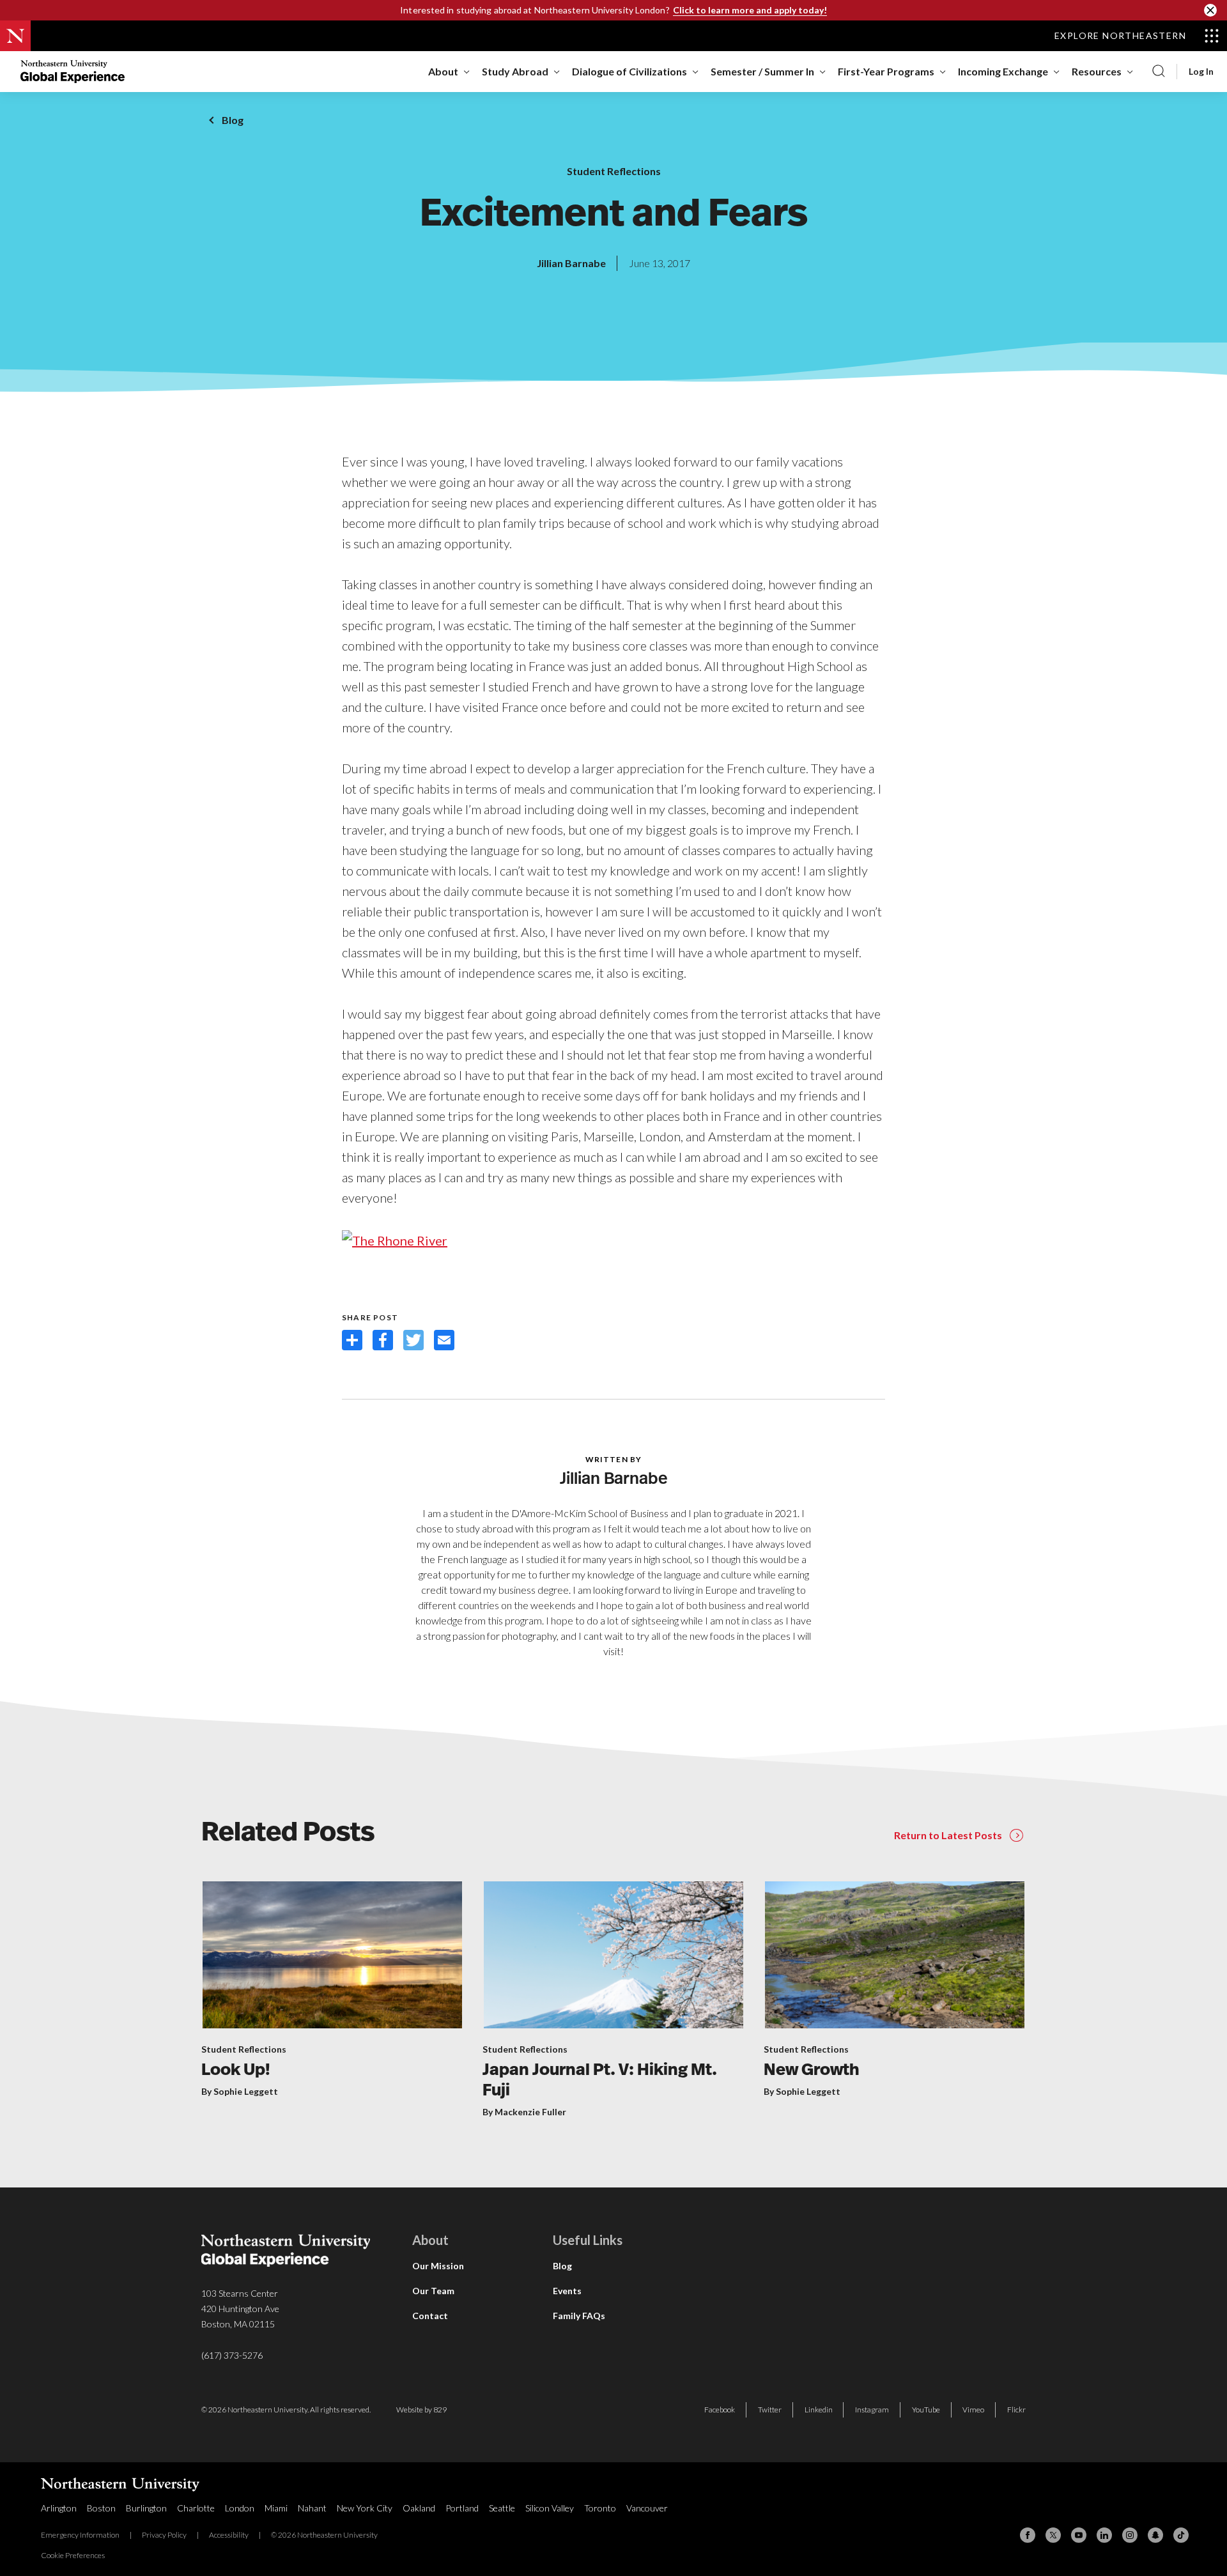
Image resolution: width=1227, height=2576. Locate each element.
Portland (462, 2508)
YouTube (926, 2410)
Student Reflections (614, 171)
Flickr (1016, 2410)
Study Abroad (515, 71)
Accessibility (229, 2535)
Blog (233, 120)
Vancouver (647, 2508)
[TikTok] (1181, 2535)
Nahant (312, 2508)
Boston (101, 2508)
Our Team (433, 2291)
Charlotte (196, 2508)
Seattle (502, 2508)
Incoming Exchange (1003, 71)
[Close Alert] (1210, 10)
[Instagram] (1130, 2535)
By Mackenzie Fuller (524, 2112)
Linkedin (819, 2410)
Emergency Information (80, 2535)
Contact (430, 2316)
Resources (1097, 71)
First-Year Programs (886, 71)
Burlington (146, 2508)
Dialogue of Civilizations (629, 71)
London (240, 2508)
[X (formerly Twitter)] (1053, 2535)
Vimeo (973, 2410)
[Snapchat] (1155, 2535)
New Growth (812, 2071)
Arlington (59, 2508)
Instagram (872, 2410)
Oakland (419, 2508)
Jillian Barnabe (571, 263)
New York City (365, 2508)
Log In (1201, 72)
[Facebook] (1028, 2535)
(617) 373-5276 (232, 2355)
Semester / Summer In (762, 71)
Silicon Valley (550, 2508)
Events (567, 2291)
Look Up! (236, 2071)
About (443, 71)
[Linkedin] (1104, 2535)
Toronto (600, 2508)
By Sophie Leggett (240, 2091)
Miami (276, 2508)
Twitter (770, 2410)
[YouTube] (1079, 2535)
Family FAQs (579, 2316)
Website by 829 (421, 2410)
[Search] (1159, 72)
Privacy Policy (164, 2535)
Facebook (720, 2410)
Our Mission (438, 2266)
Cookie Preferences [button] (73, 2555)
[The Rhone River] (395, 1238)
